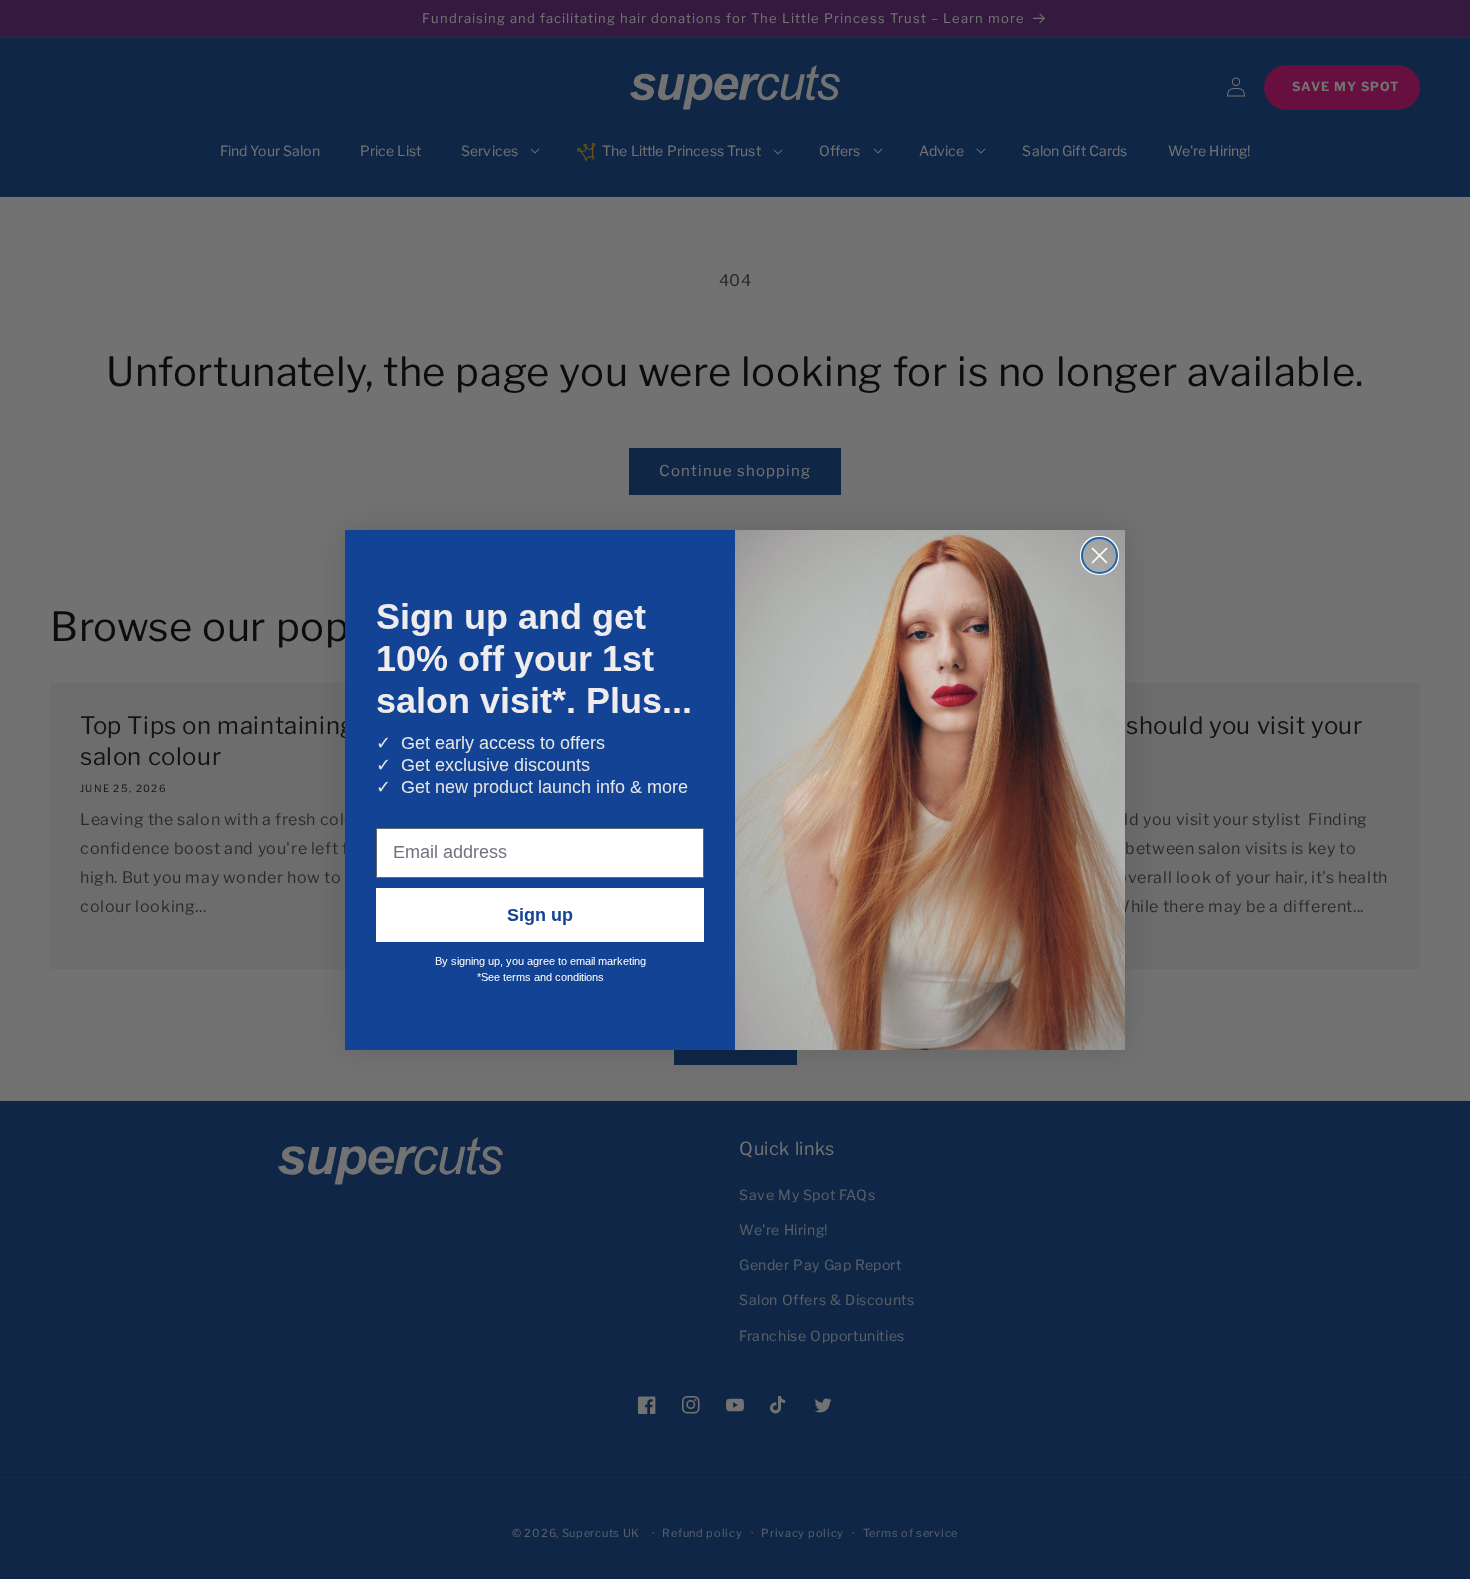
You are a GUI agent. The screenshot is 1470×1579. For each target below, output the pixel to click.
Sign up (540, 915)
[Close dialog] (1099, 555)
